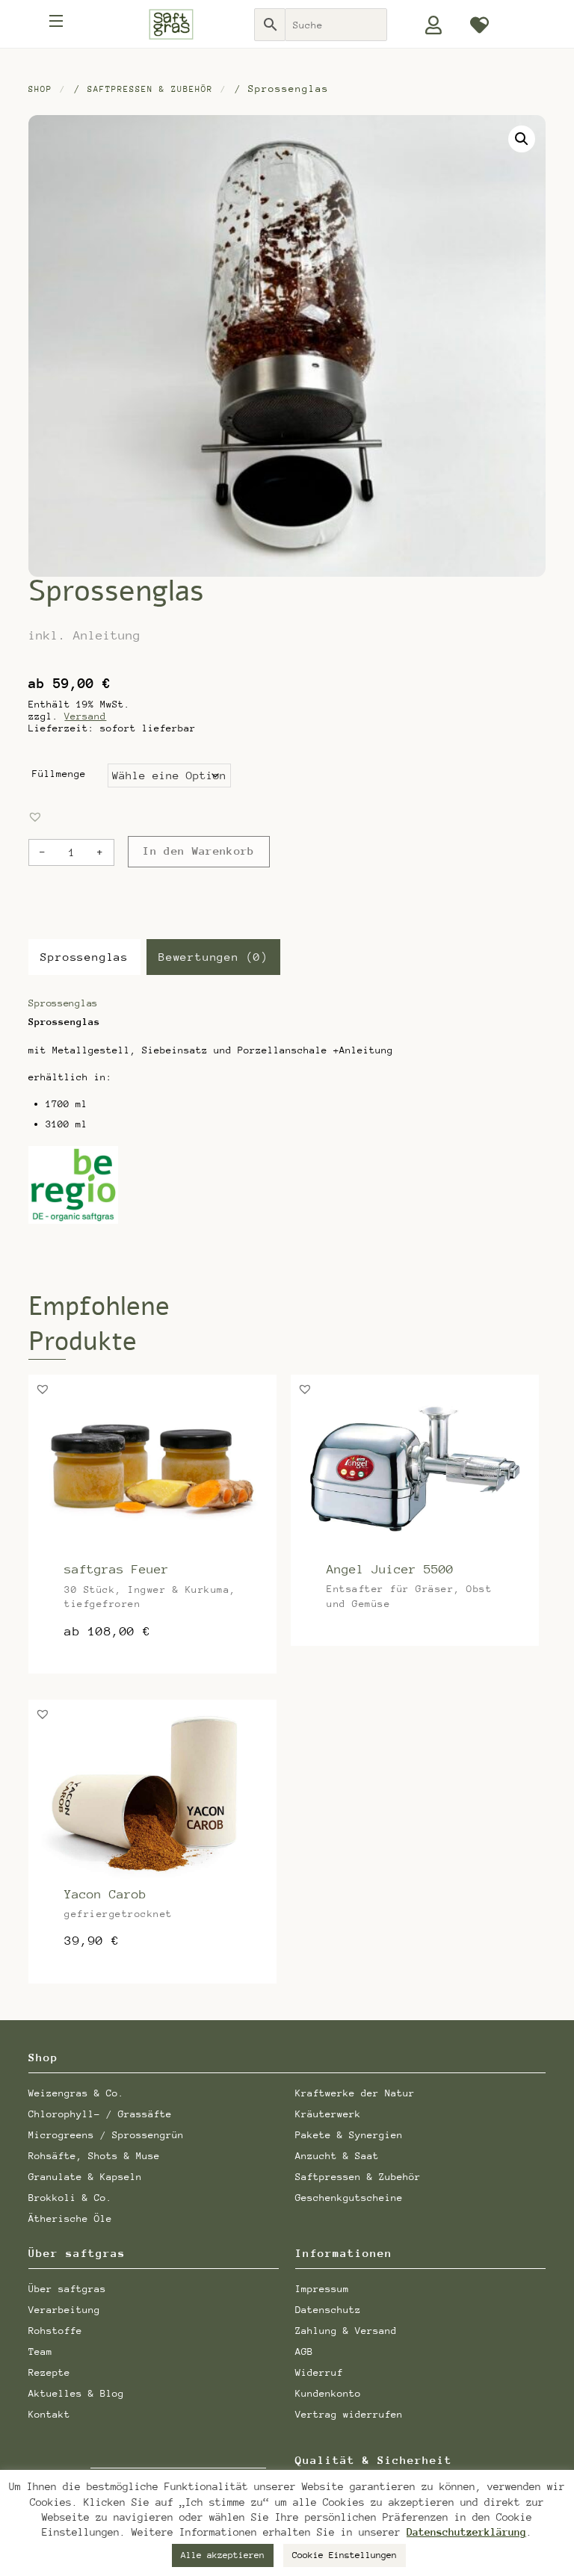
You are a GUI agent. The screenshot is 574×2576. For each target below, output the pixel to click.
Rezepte (49, 2372)
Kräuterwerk (328, 2114)
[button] (522, 139)
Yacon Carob (105, 1894)
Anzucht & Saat (337, 2156)
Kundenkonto (328, 2393)
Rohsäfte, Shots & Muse (94, 2156)
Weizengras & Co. (76, 2093)
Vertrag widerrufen (349, 2414)
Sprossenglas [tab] (84, 957)
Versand (85, 716)
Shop (40, 89)
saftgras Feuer (117, 1569)
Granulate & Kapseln (85, 2177)
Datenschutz (328, 2310)
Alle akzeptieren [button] (223, 2555)
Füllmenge (59, 774)
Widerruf (319, 2372)
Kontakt (49, 2414)
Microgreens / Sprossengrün (106, 2135)
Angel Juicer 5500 (390, 1569)
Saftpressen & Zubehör (150, 89)
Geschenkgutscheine (349, 2198)
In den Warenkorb (198, 851)
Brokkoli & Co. (70, 2198)
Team (40, 2351)
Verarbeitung (64, 2310)
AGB (304, 2351)
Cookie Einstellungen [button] (345, 2555)
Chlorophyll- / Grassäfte (100, 2114)
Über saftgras (67, 2289)
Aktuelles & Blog (76, 2393)
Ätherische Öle (70, 2219)
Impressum (322, 2289)
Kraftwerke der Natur (355, 2093)
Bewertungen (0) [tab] (213, 957)
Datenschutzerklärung (466, 2532)
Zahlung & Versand (346, 2331)
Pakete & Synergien (349, 2135)
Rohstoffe (55, 2331)
